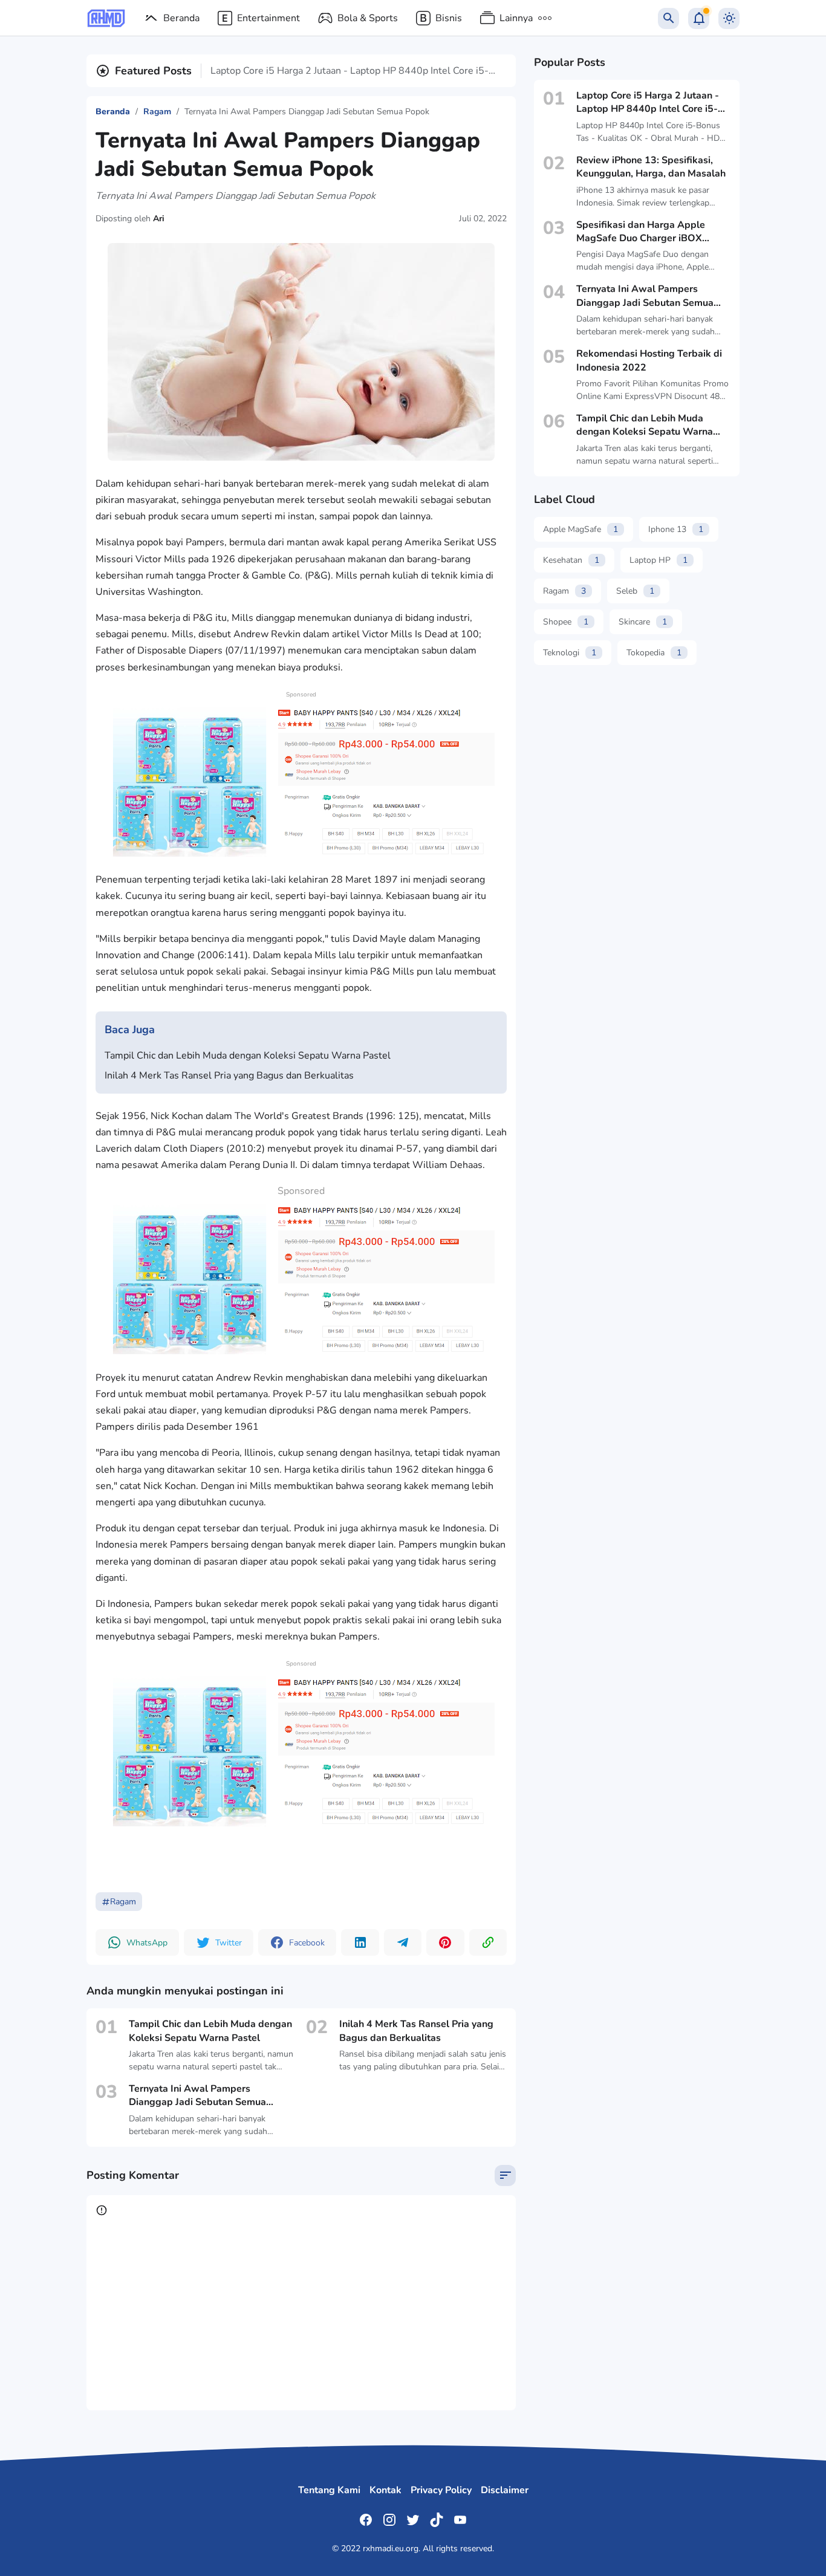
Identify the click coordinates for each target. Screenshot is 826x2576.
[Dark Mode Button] (729, 18)
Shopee (566, 622)
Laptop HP (659, 560)
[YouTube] (460, 2520)
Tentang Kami (329, 2490)
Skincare (643, 622)
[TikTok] (437, 2520)
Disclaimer (505, 2490)
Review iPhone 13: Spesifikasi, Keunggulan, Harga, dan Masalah (651, 167)
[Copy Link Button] (488, 1942)
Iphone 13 (676, 529)
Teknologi (570, 653)
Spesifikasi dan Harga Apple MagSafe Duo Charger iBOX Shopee (641, 232)
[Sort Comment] (505, 2175)
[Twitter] (413, 2520)
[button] (137, 1942)
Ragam (123, 1902)
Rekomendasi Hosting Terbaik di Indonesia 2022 (649, 360)
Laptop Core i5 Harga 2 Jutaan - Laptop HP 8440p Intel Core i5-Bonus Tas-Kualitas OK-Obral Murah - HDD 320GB (350, 71)
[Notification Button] (699, 18)
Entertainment (268, 18)
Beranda (181, 18)
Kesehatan (571, 560)
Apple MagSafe (580, 529)
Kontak (385, 2490)
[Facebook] (366, 2520)
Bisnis (449, 18)
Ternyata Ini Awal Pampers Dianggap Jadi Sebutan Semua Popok (197, 2096)
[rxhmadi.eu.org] (106, 18)
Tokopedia (654, 653)
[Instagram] (389, 2520)
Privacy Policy (441, 2490)
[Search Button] (668, 18)
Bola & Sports (368, 18)
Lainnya (516, 18)
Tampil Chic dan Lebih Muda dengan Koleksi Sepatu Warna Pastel (248, 1056)
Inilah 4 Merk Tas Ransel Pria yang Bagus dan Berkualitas (229, 1075)
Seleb (635, 591)
